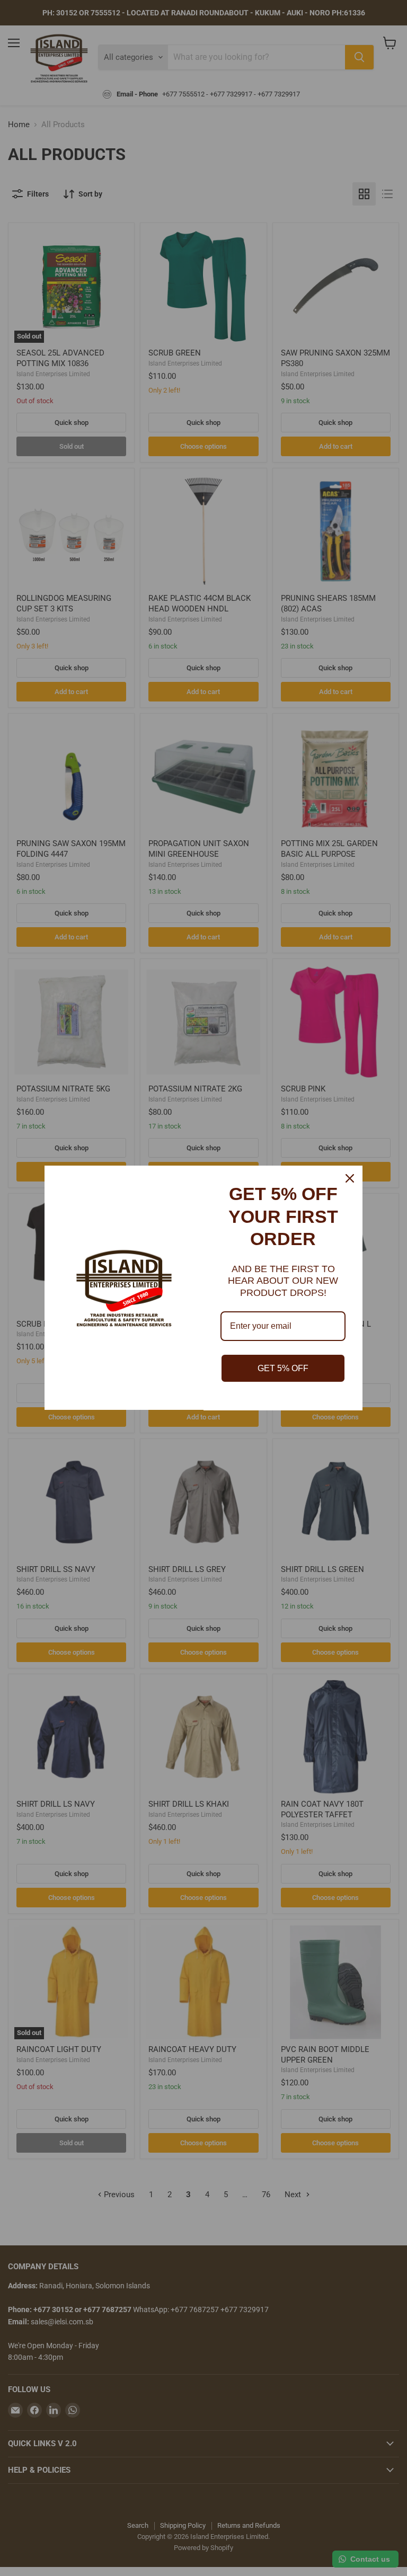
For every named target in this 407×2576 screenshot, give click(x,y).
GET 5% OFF (283, 1368)
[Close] (350, 1178)
